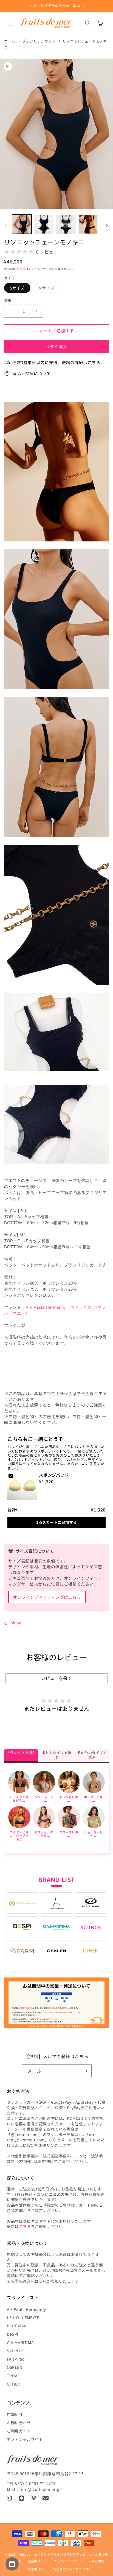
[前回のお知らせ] (10, 6)
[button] (11, 23)
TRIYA (12, 2376)
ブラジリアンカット (39, 41)
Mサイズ (48, 289)
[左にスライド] (6, 226)
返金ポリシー (37, 2561)
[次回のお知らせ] (103, 6)
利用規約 (98, 2561)
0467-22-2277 (42, 2483)
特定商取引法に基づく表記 (72, 2569)
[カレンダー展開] (12, 2564)
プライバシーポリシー (69, 2561)
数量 (8, 300)
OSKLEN (15, 2367)
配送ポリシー (37, 2569)
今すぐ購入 (56, 346)
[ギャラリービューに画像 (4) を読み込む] (88, 224)
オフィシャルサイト (25, 2439)
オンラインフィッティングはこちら (47, 1597)
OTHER (13, 2384)
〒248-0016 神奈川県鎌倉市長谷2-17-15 (45, 2474)
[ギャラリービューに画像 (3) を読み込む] (66, 224)
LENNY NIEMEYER (23, 2317)
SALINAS (15, 2351)
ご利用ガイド (19, 2431)
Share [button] (16, 1623)
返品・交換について (32, 373)
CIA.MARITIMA (20, 2342)
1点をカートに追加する (56, 1522)
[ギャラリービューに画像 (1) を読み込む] (22, 224)
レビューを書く (56, 1678)
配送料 (21, 269)
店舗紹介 (15, 2414)
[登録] (85, 2071)
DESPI (13, 2334)
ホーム (10, 41)
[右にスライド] (107, 226)
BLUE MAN (17, 2326)
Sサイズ (17, 288)
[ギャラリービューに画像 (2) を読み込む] (44, 224)
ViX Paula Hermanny (26, 2309)
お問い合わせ (19, 2423)
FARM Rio (16, 2359)
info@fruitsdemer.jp (40, 2489)
